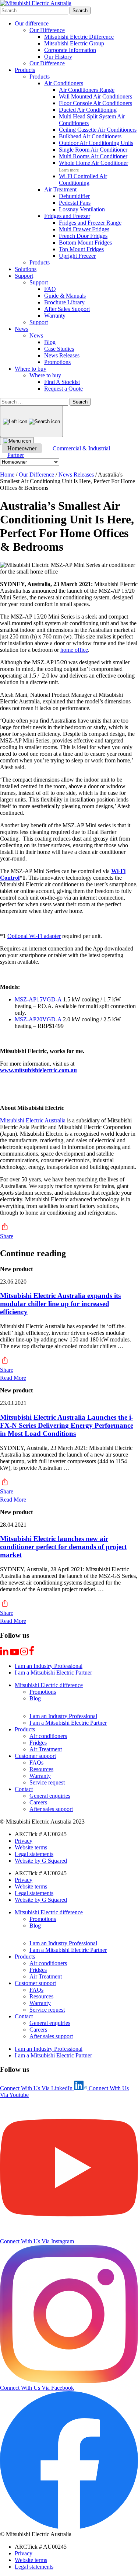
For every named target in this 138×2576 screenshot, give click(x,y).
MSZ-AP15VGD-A (38, 999)
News (22, 329)
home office (74, 650)
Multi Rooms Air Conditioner (93, 156)
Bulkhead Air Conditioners (90, 136)
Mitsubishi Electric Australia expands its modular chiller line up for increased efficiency (60, 1304)
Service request (47, 1782)
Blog (50, 342)
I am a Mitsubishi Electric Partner (53, 1673)
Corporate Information (70, 50)
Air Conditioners (64, 83)
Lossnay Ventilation (82, 209)
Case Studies (59, 349)
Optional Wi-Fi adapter (34, 936)
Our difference (32, 23)
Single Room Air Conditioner (93, 150)
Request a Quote (63, 389)
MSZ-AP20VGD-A (38, 1019)
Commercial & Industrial (81, 448)
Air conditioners (48, 1736)
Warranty (55, 316)
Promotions (57, 362)
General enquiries (50, 1796)
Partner (16, 455)
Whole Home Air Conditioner (93, 163)
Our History (58, 57)
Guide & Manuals (65, 296)
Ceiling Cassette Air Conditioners (98, 130)
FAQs (36, 1763)
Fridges (38, 1743)
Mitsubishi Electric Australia (33, 1120)
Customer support (35, 1756)
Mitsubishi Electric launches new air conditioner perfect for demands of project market (63, 1547)
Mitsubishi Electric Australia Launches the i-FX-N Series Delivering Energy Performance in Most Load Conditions (67, 1425)
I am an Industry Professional (49, 1666)
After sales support (51, 1809)
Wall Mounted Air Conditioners (95, 96)
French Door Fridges (83, 236)
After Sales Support (67, 309)
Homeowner (22, 448)
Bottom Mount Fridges (85, 243)
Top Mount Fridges (81, 249)
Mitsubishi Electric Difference (79, 37)
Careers (38, 1802)
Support (24, 276)
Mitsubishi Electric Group (74, 43)
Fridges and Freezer (67, 216)
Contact (24, 1789)
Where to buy (31, 369)
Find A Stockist (62, 382)
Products (25, 70)
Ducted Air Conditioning (88, 110)
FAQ (50, 289)
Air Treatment (60, 189)
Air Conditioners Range (87, 90)
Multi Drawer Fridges (84, 229)
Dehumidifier (74, 196)
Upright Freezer (77, 256)
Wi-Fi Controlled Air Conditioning (83, 179)
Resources (41, 1769)
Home (7, 475)
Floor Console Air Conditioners (95, 103)
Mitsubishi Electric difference (49, 1685)
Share (7, 1236)
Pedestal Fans (75, 203)
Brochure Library (64, 302)
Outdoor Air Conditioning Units (96, 143)
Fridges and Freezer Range (90, 223)
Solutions (26, 269)
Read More (13, 1378)
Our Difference (47, 30)
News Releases (62, 355)
